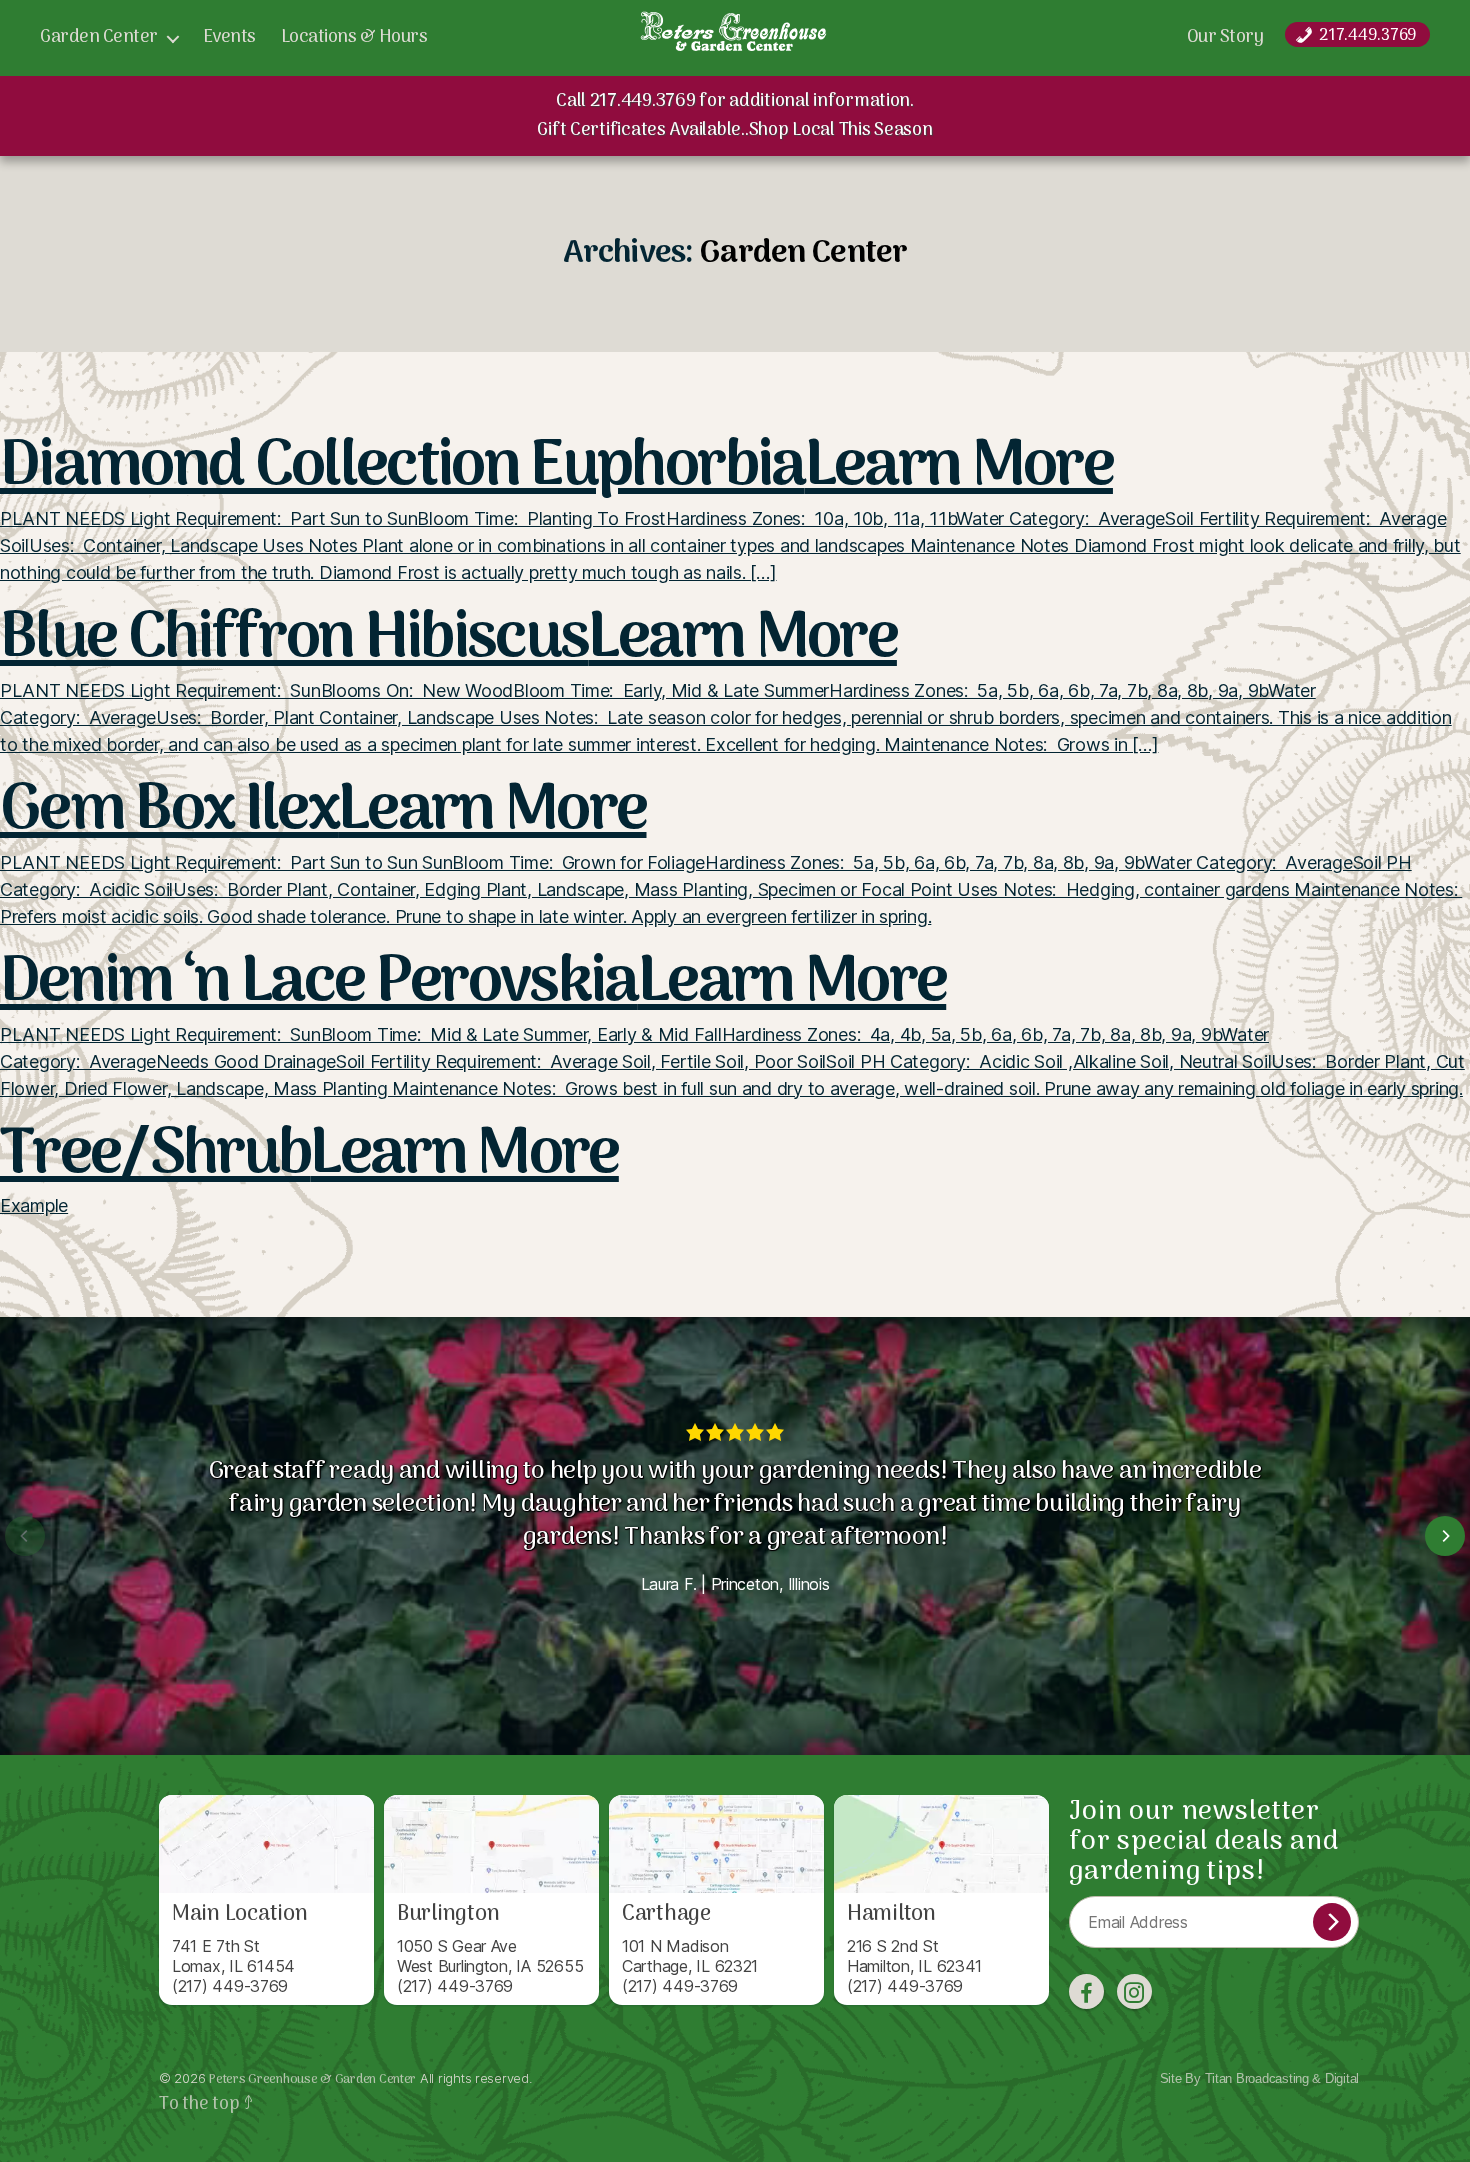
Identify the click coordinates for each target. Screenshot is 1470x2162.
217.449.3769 (1368, 35)
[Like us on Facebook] (1086, 1991)
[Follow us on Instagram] (1134, 1991)
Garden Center (99, 38)
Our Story (1225, 38)
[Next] (1445, 1536)
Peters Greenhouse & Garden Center (312, 2079)
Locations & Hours (354, 38)
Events (229, 38)
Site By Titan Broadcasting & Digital (1259, 2078)
